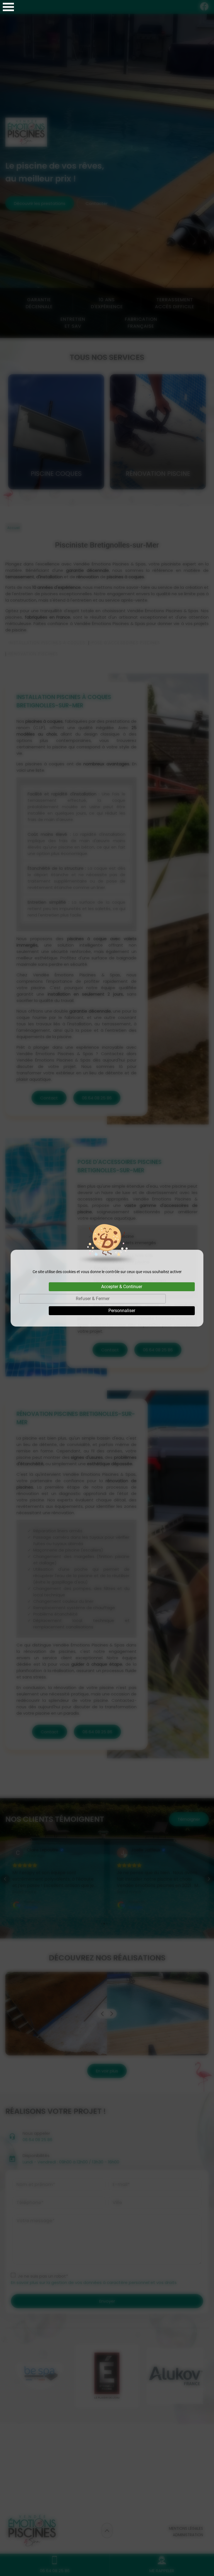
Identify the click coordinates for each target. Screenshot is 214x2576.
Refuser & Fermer (93, 1299)
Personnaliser (122, 1311)
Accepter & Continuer (122, 1287)
